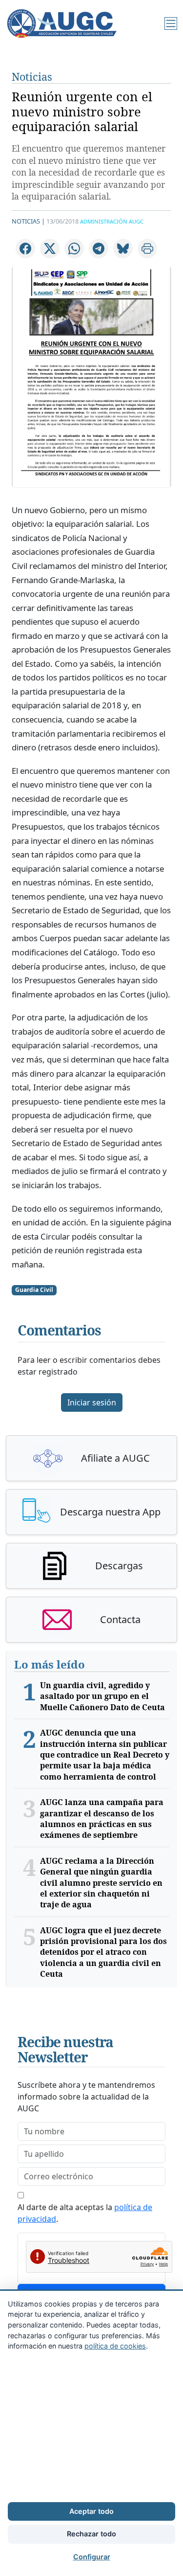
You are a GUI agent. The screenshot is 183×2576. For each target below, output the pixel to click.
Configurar (92, 2557)
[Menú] (171, 23)
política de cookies (115, 2346)
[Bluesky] (123, 249)
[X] (50, 249)
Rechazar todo (91, 2534)
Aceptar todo (91, 2511)
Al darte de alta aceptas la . (85, 2213)
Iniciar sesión (92, 1402)
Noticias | (28, 221)
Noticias (32, 77)
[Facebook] (25, 249)
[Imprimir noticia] (147, 249)
